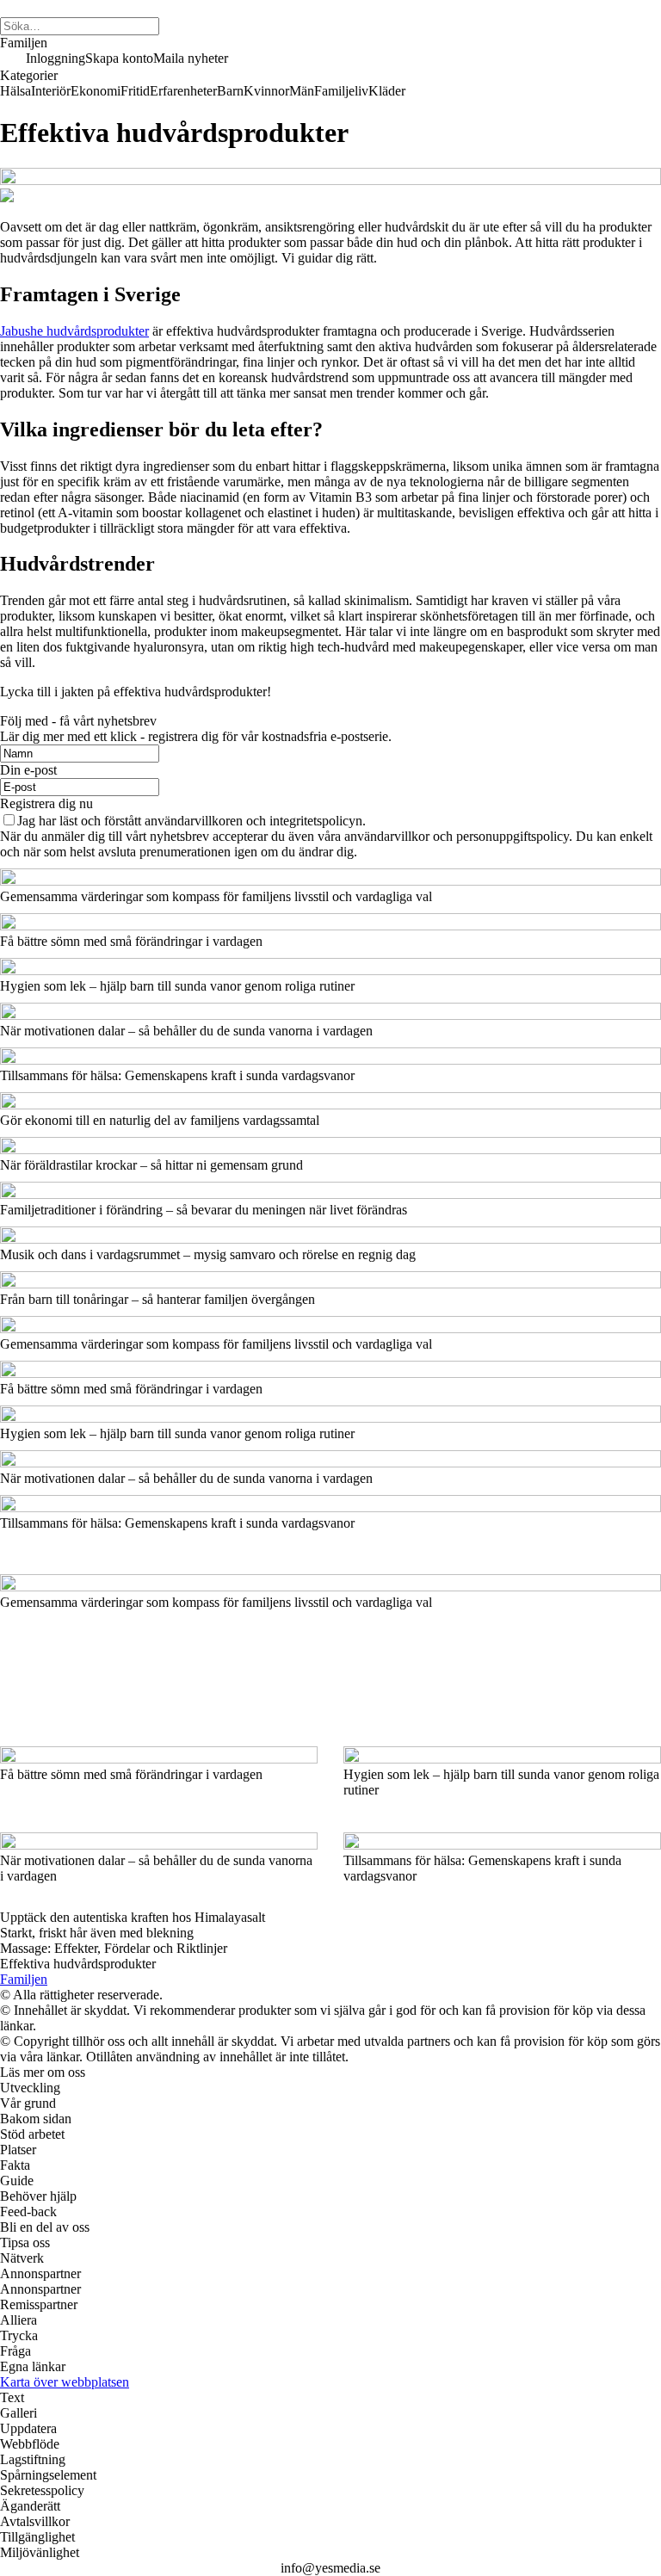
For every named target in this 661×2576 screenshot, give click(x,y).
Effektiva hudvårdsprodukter (78, 1964)
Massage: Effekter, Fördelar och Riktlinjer (114, 1948)
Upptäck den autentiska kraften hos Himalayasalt (133, 1917)
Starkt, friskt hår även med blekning (97, 1933)
